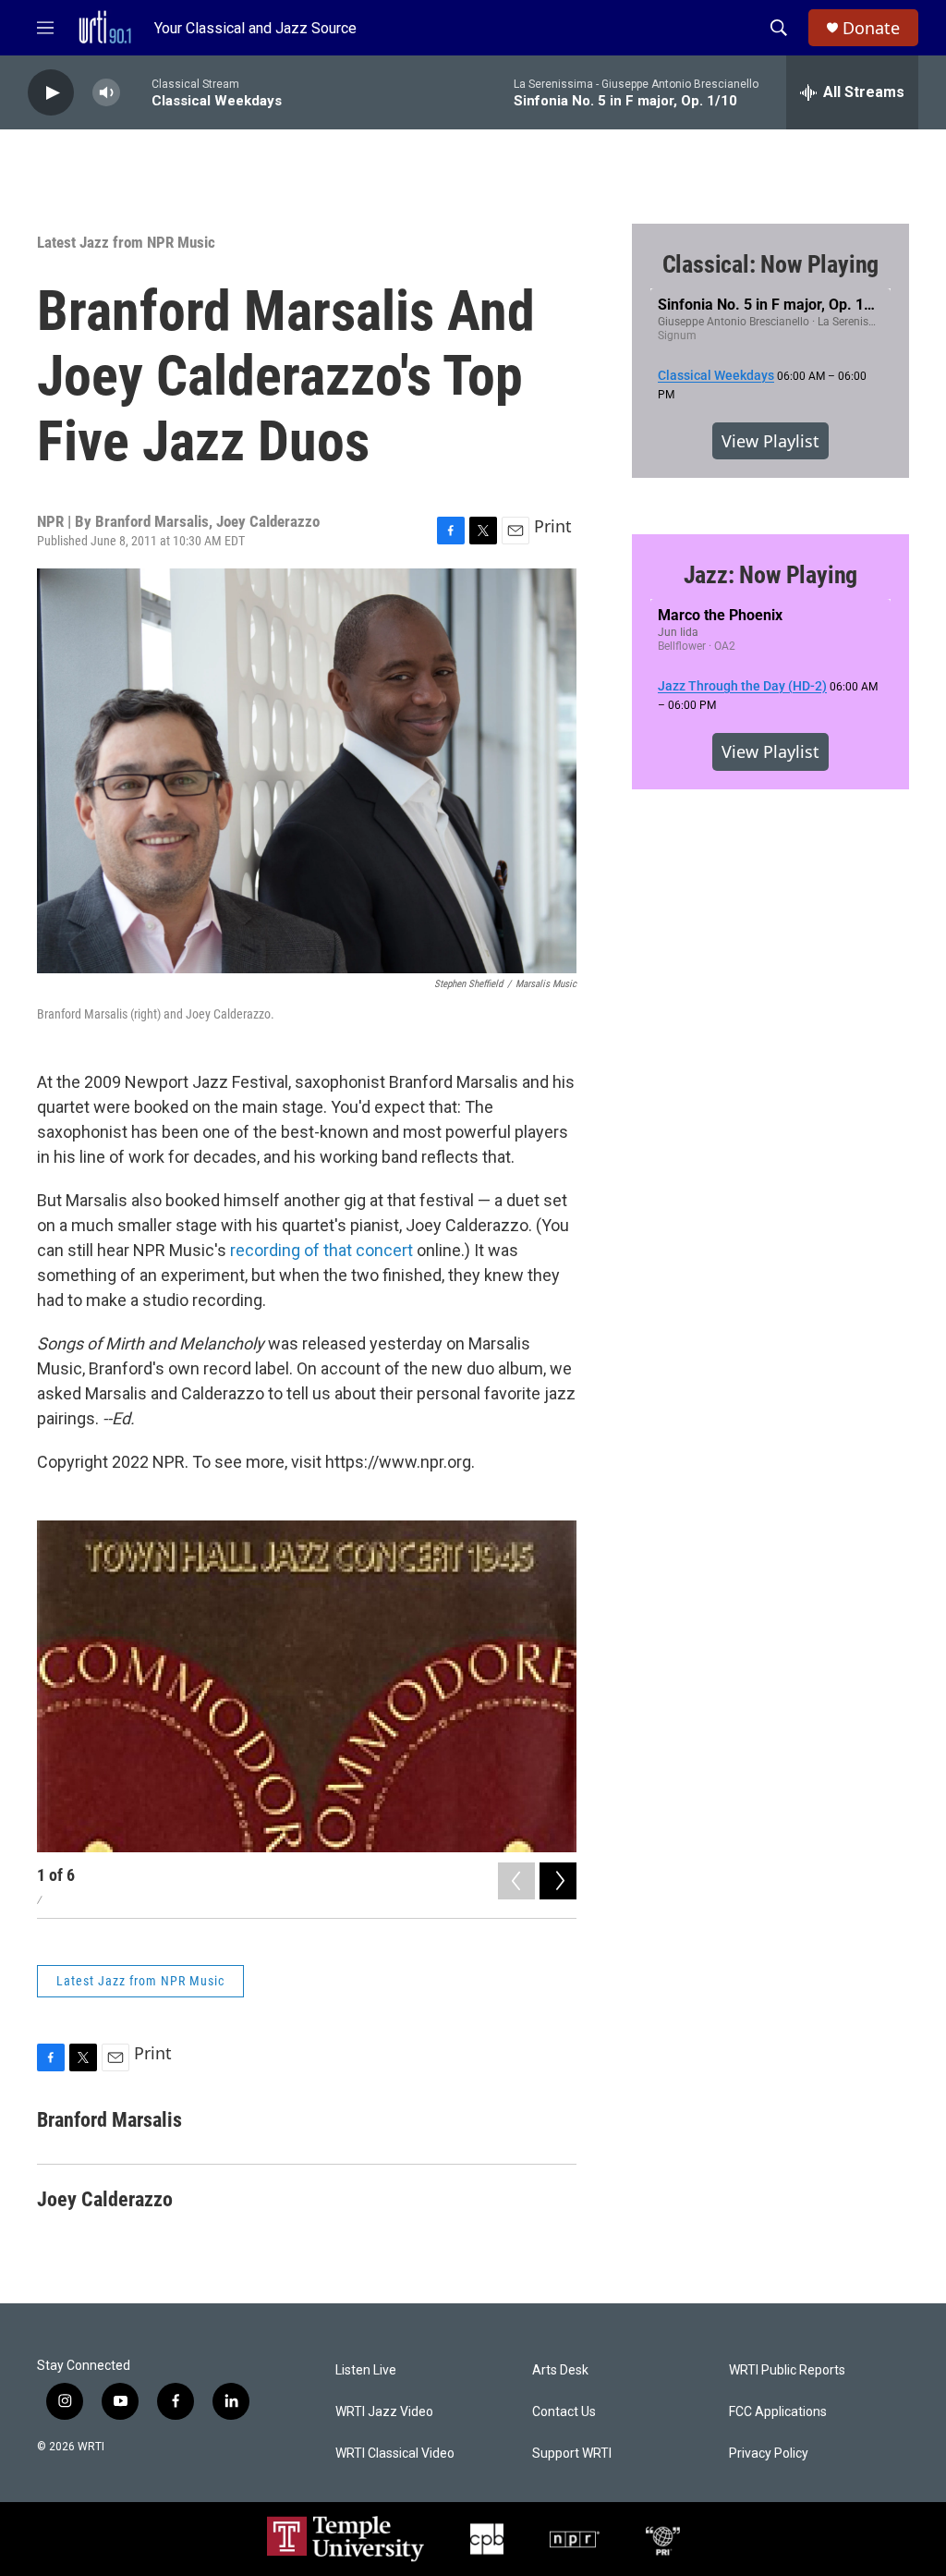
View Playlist (770, 441)
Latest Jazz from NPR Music (126, 242)
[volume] (106, 93)
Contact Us (564, 2412)
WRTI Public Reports (787, 2370)
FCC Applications (778, 2412)
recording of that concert (321, 1250)
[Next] (558, 1881)
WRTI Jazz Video (384, 2412)
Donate (871, 28)
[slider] (136, 92)
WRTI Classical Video (395, 2454)
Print (553, 526)
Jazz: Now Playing (771, 575)
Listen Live (366, 2370)
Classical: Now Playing (771, 264)
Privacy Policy (769, 2454)
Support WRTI (572, 2454)
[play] (51, 93)
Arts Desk (560, 2370)
